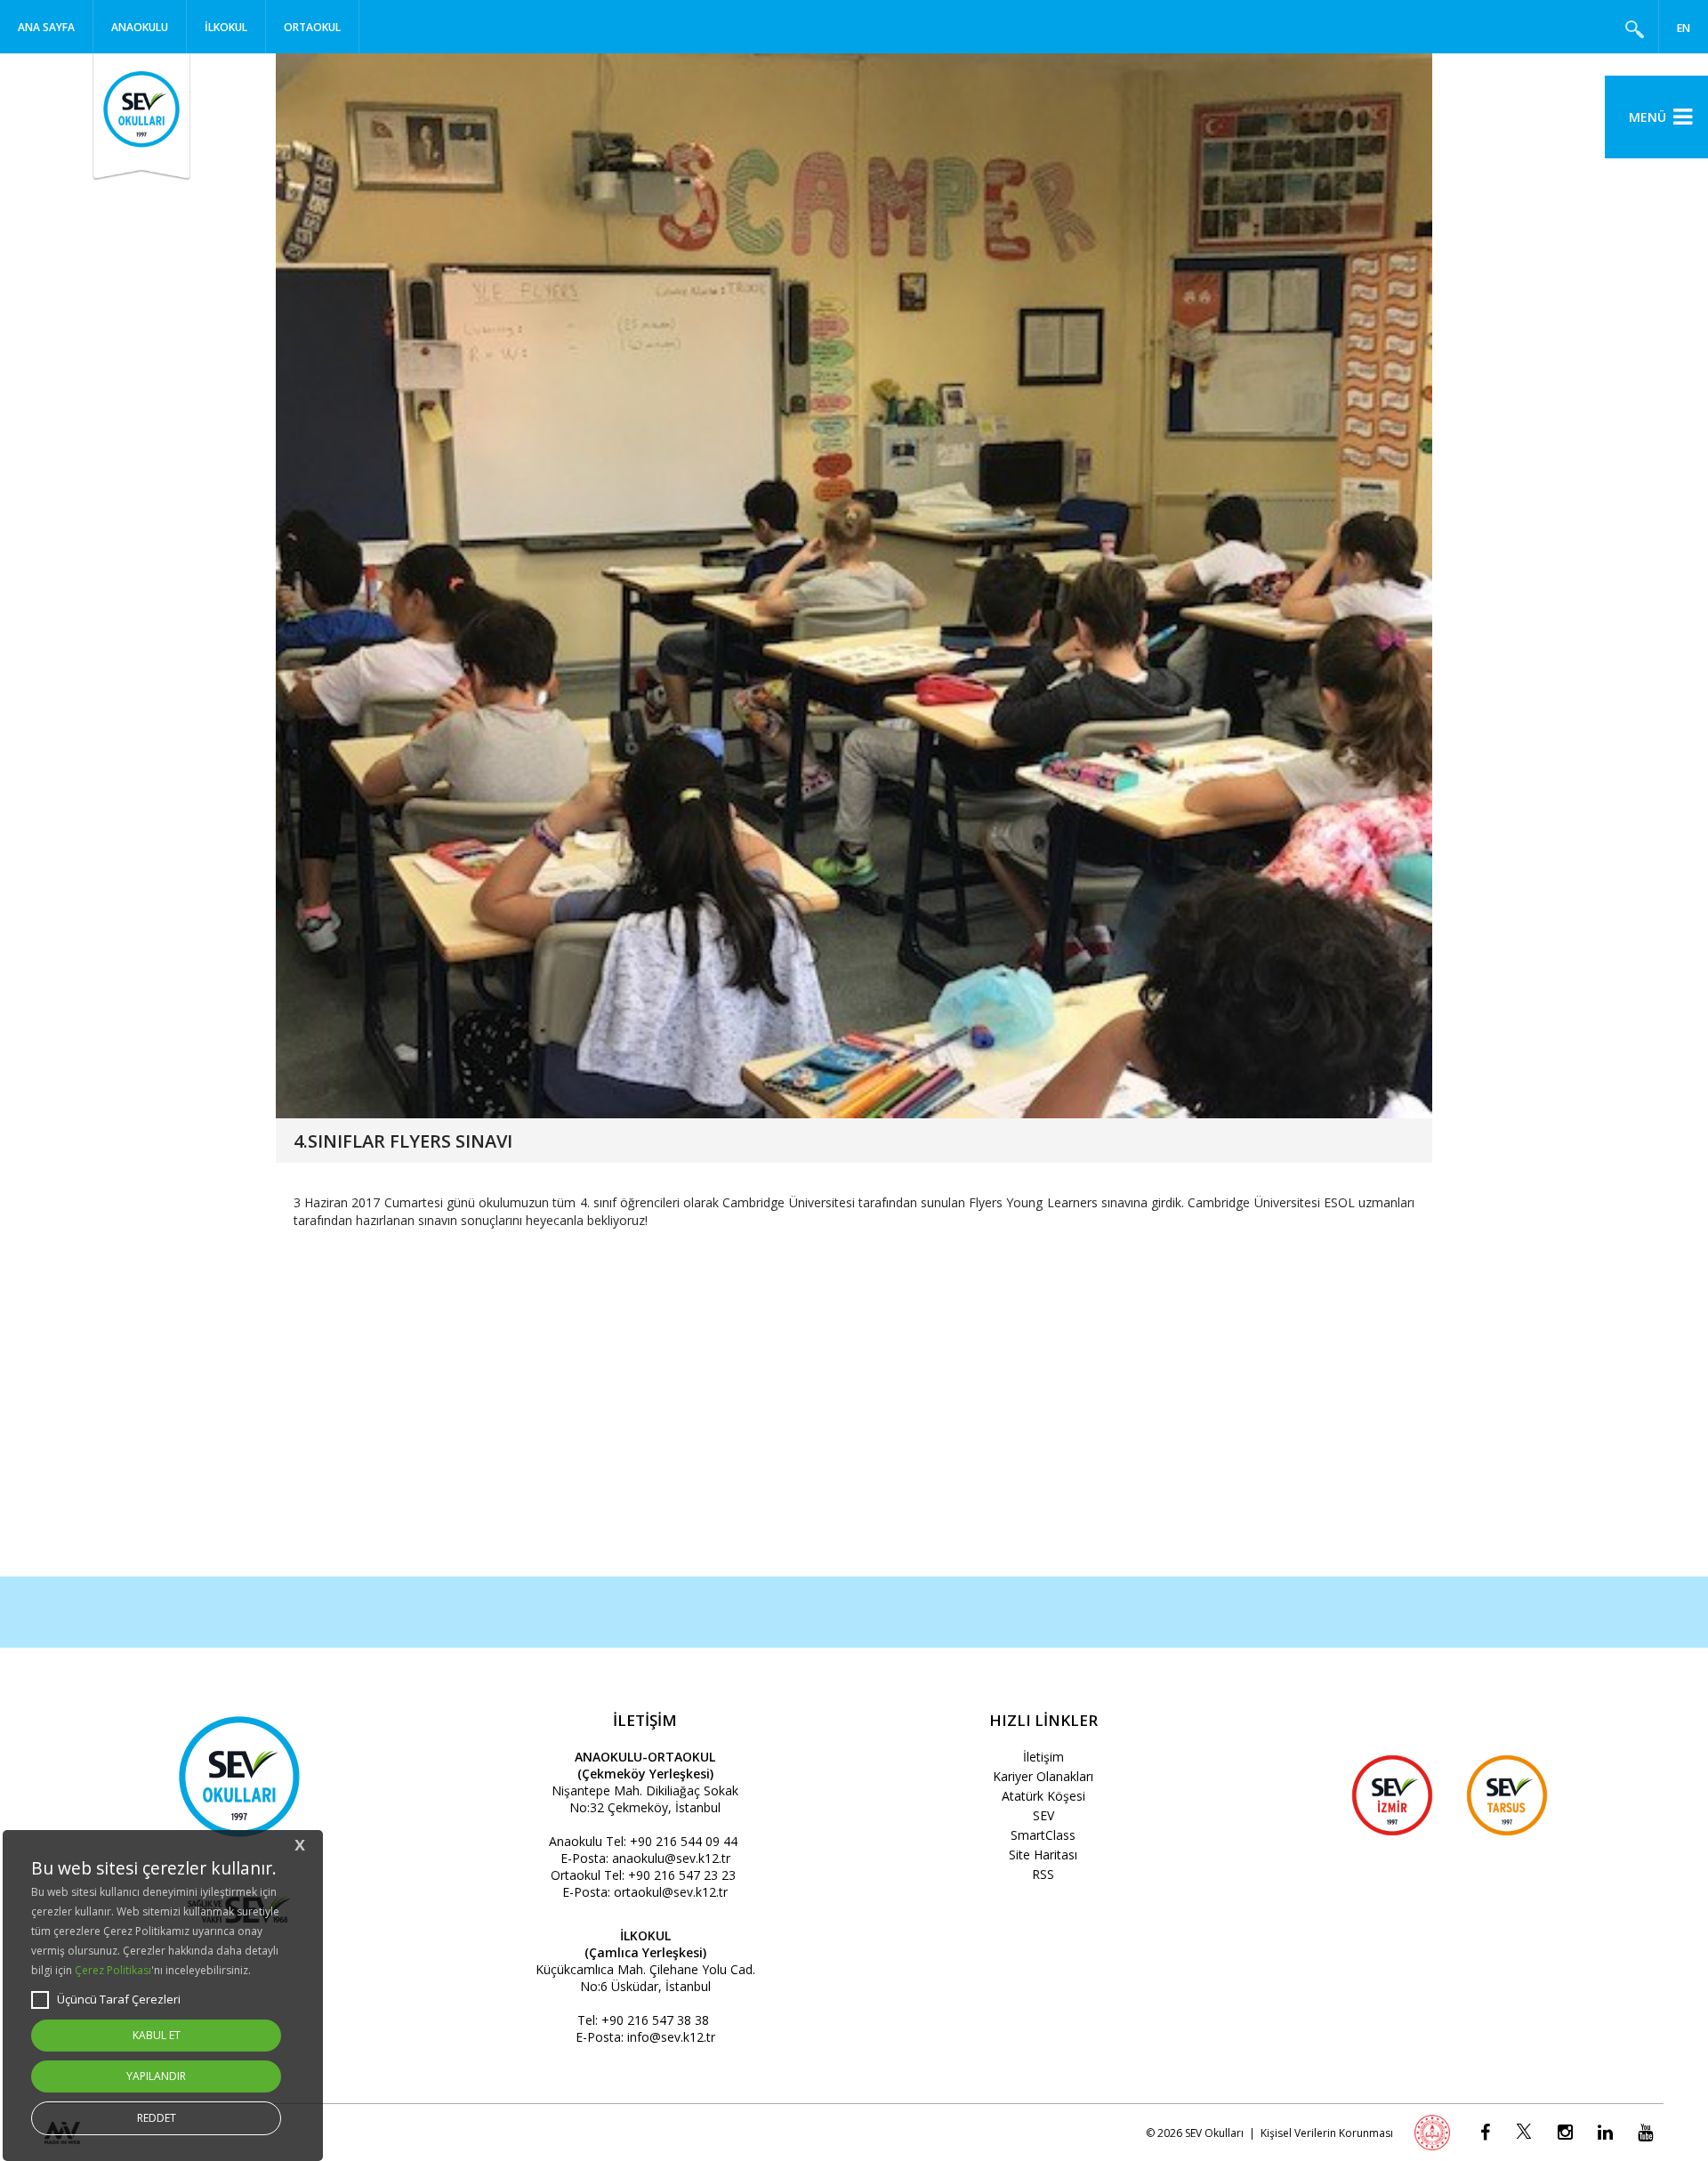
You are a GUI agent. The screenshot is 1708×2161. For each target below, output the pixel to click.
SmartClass (1043, 1835)
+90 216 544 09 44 (684, 1841)
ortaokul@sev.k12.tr (671, 1892)
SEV (1043, 1815)
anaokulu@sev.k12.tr (671, 1858)
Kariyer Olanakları (1043, 1776)
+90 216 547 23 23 (682, 1875)
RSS (1043, 1874)
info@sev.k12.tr (671, 2037)
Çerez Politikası (113, 1970)
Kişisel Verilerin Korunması (1327, 2133)
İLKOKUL (226, 27)
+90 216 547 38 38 (655, 2020)
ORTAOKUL (312, 27)
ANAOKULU (140, 27)
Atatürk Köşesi (1043, 1796)
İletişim (1043, 1757)
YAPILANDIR (156, 2076)
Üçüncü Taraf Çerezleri (119, 1999)
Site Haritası (1043, 1855)
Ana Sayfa (46, 27)
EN (1684, 28)
